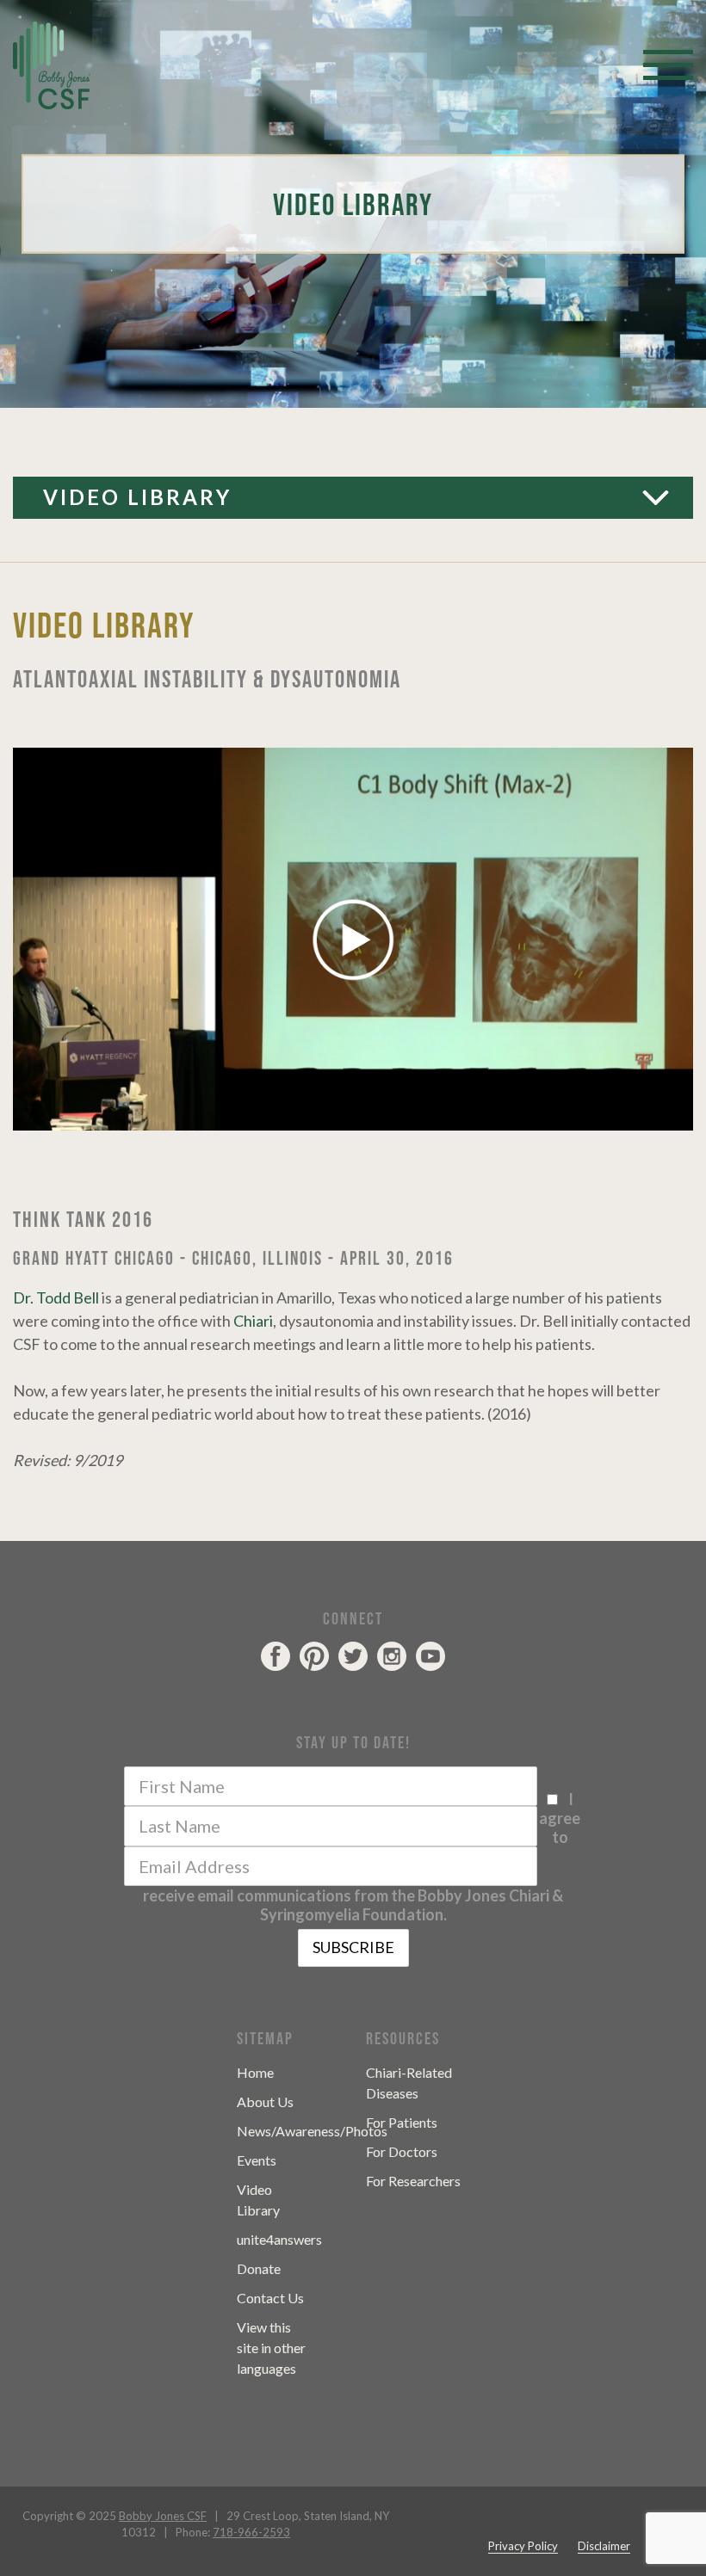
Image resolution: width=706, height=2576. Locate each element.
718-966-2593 (251, 2532)
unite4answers (279, 2239)
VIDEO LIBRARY (137, 497)
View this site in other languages (271, 2348)
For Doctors (402, 2151)
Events (257, 2160)
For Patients (402, 2122)
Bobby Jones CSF (163, 2516)
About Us (265, 2101)
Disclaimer (604, 2546)
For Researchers (413, 2181)
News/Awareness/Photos (312, 2131)
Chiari (253, 1321)
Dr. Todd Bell (56, 1297)
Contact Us (270, 2298)
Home (255, 2072)
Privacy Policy (523, 2546)
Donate (259, 2268)
